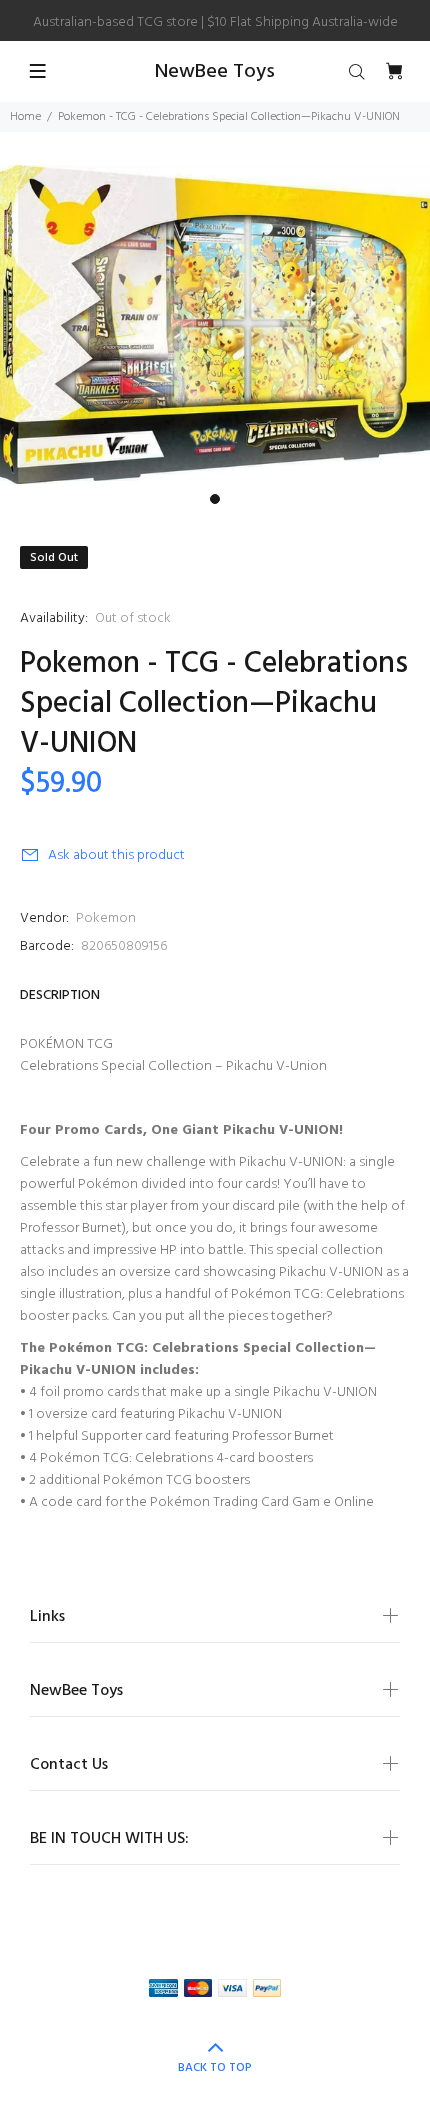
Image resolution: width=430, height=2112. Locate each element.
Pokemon (106, 918)
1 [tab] (215, 499)
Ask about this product (116, 855)
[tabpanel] (215, 324)
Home (25, 117)
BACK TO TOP (215, 2068)
